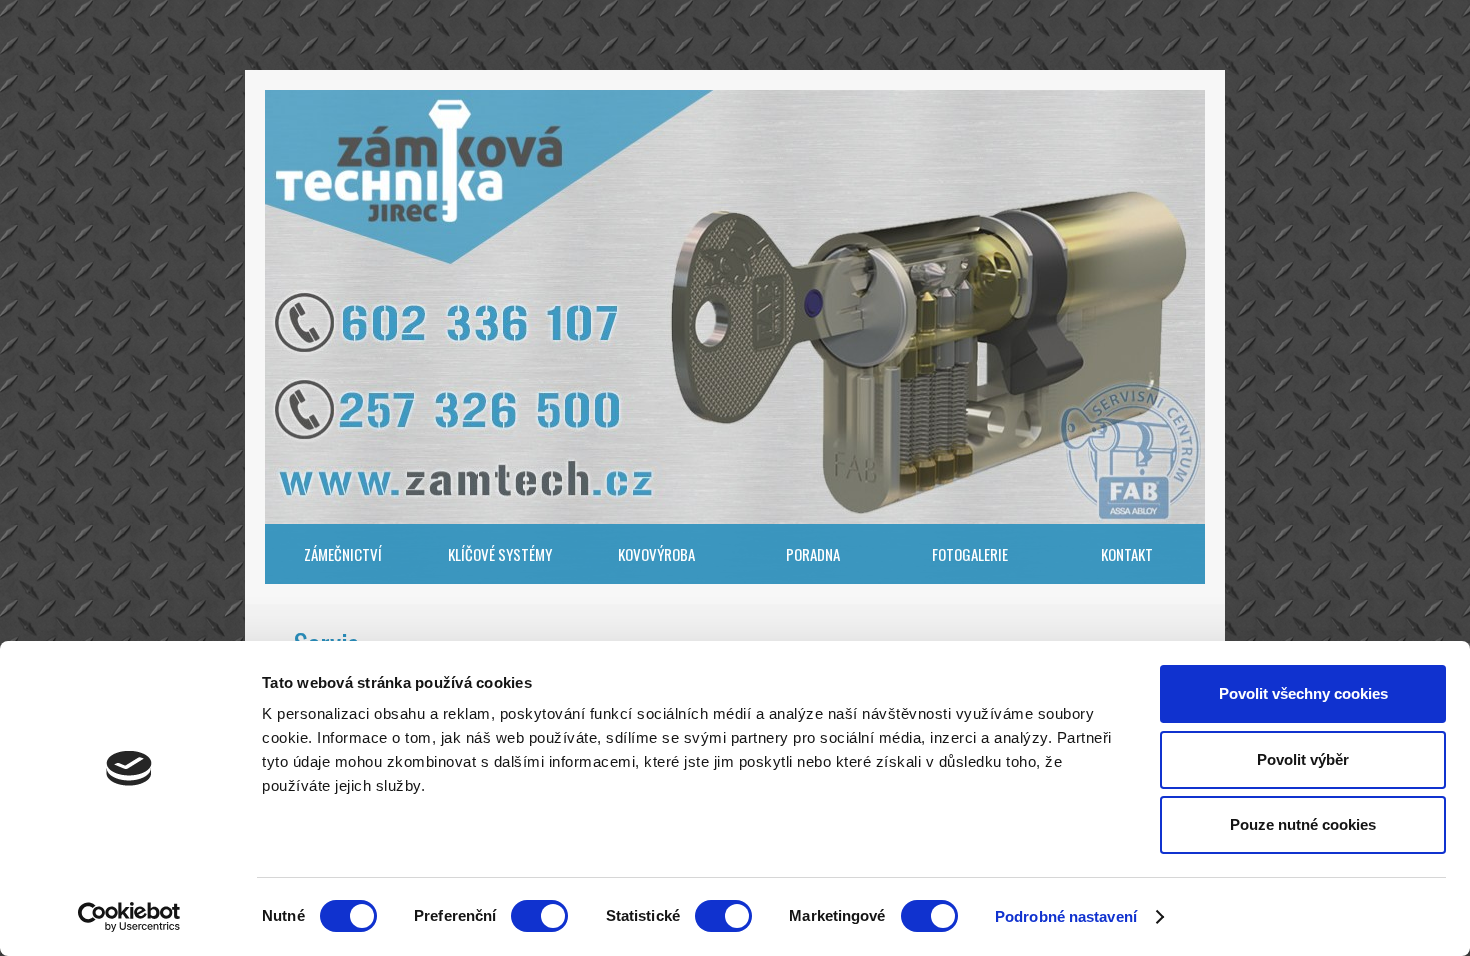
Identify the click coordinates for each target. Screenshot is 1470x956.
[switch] (539, 916)
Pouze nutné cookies (1303, 824)
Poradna (813, 554)
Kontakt (1127, 554)
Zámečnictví (343, 554)
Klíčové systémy (500, 554)
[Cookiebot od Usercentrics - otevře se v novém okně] (129, 917)
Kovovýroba (656, 554)
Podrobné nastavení (1066, 916)
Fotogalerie (970, 554)
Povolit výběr (1303, 759)
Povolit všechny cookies (1303, 693)
